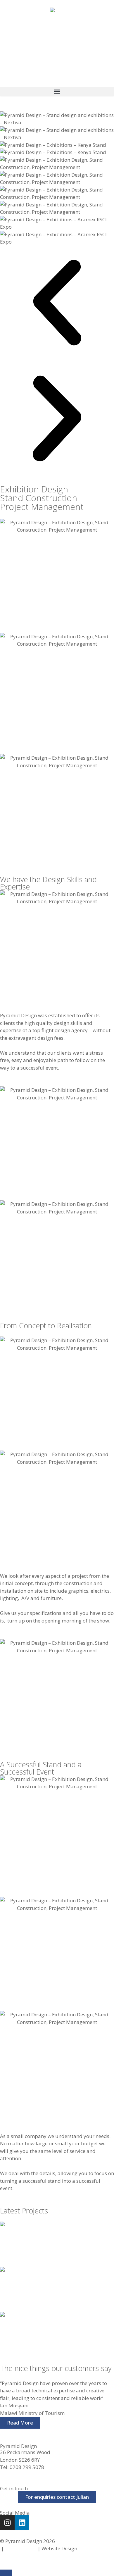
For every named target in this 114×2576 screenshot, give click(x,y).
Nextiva (10, 2240)
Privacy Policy (21, 2548)
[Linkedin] (22, 2522)
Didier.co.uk (92, 2548)
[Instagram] (7, 2522)
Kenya (8, 2285)
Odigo (8, 2330)
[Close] (6, 2573)
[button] (57, 92)
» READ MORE (16, 2253)
